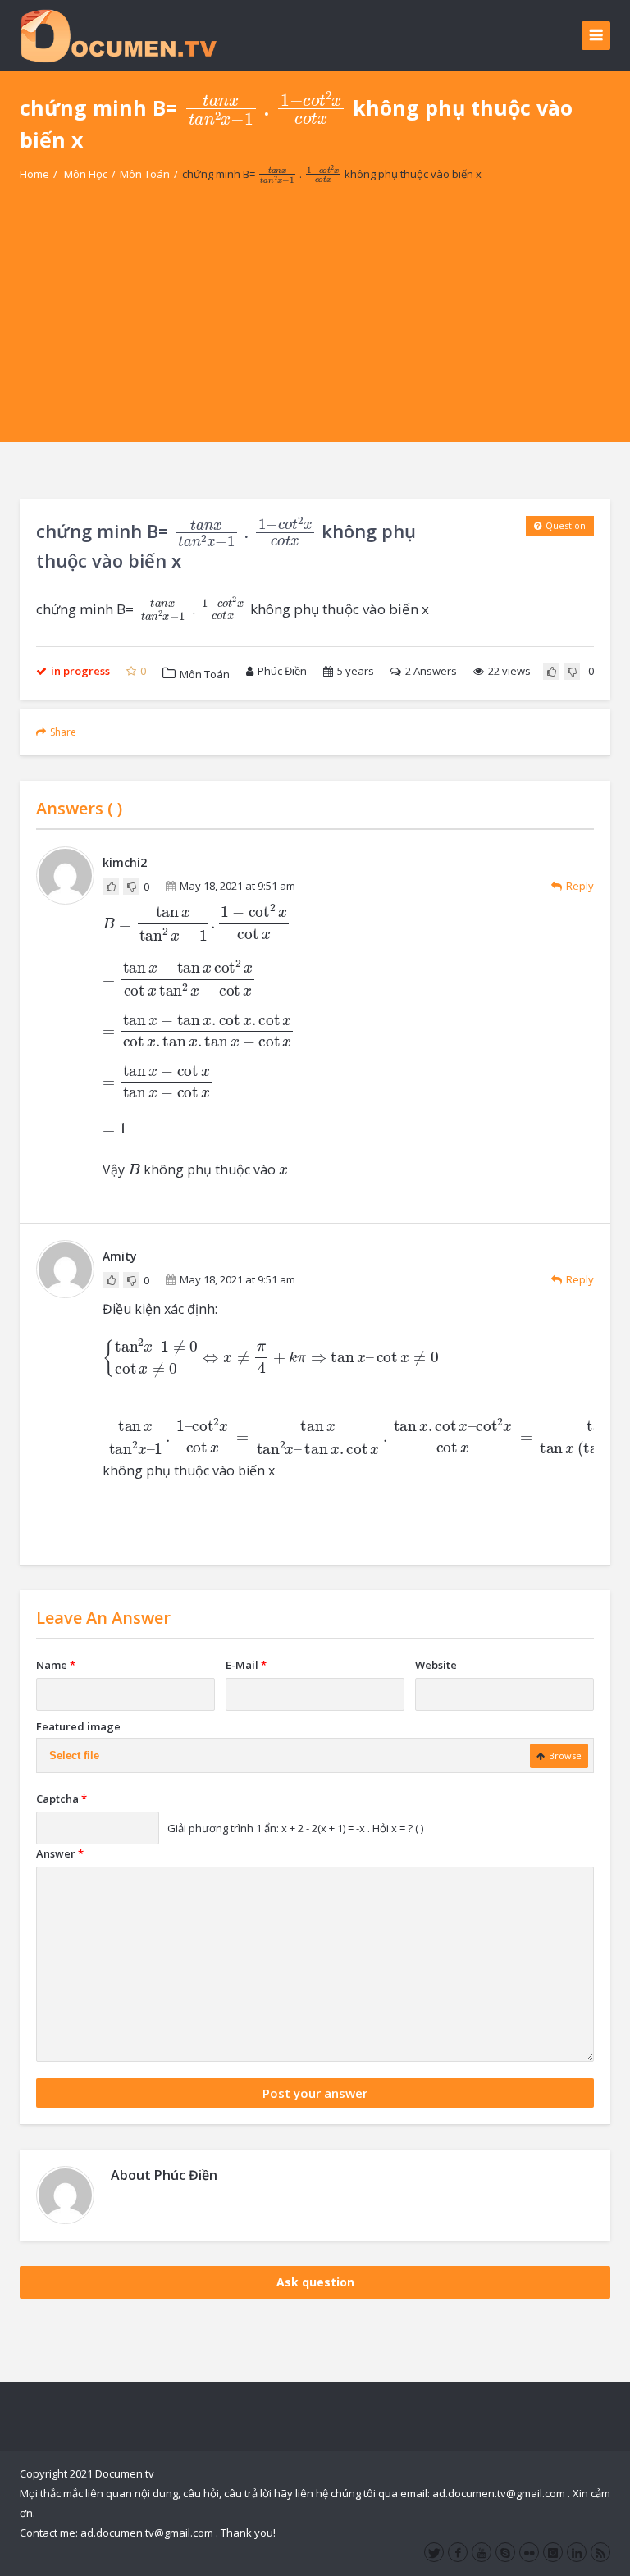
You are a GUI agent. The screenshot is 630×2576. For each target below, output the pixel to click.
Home (34, 174)
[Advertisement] (315, 327)
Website (436, 1665)
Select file (74, 1755)
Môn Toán (145, 174)
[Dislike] (572, 672)
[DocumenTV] (118, 35)
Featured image (78, 1726)
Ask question (315, 2282)
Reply (580, 886)
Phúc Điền (282, 671)
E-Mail (246, 1665)
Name (56, 1665)
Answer (60, 1853)
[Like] (551, 672)
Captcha (62, 1799)
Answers (431, 671)
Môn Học (86, 174)
